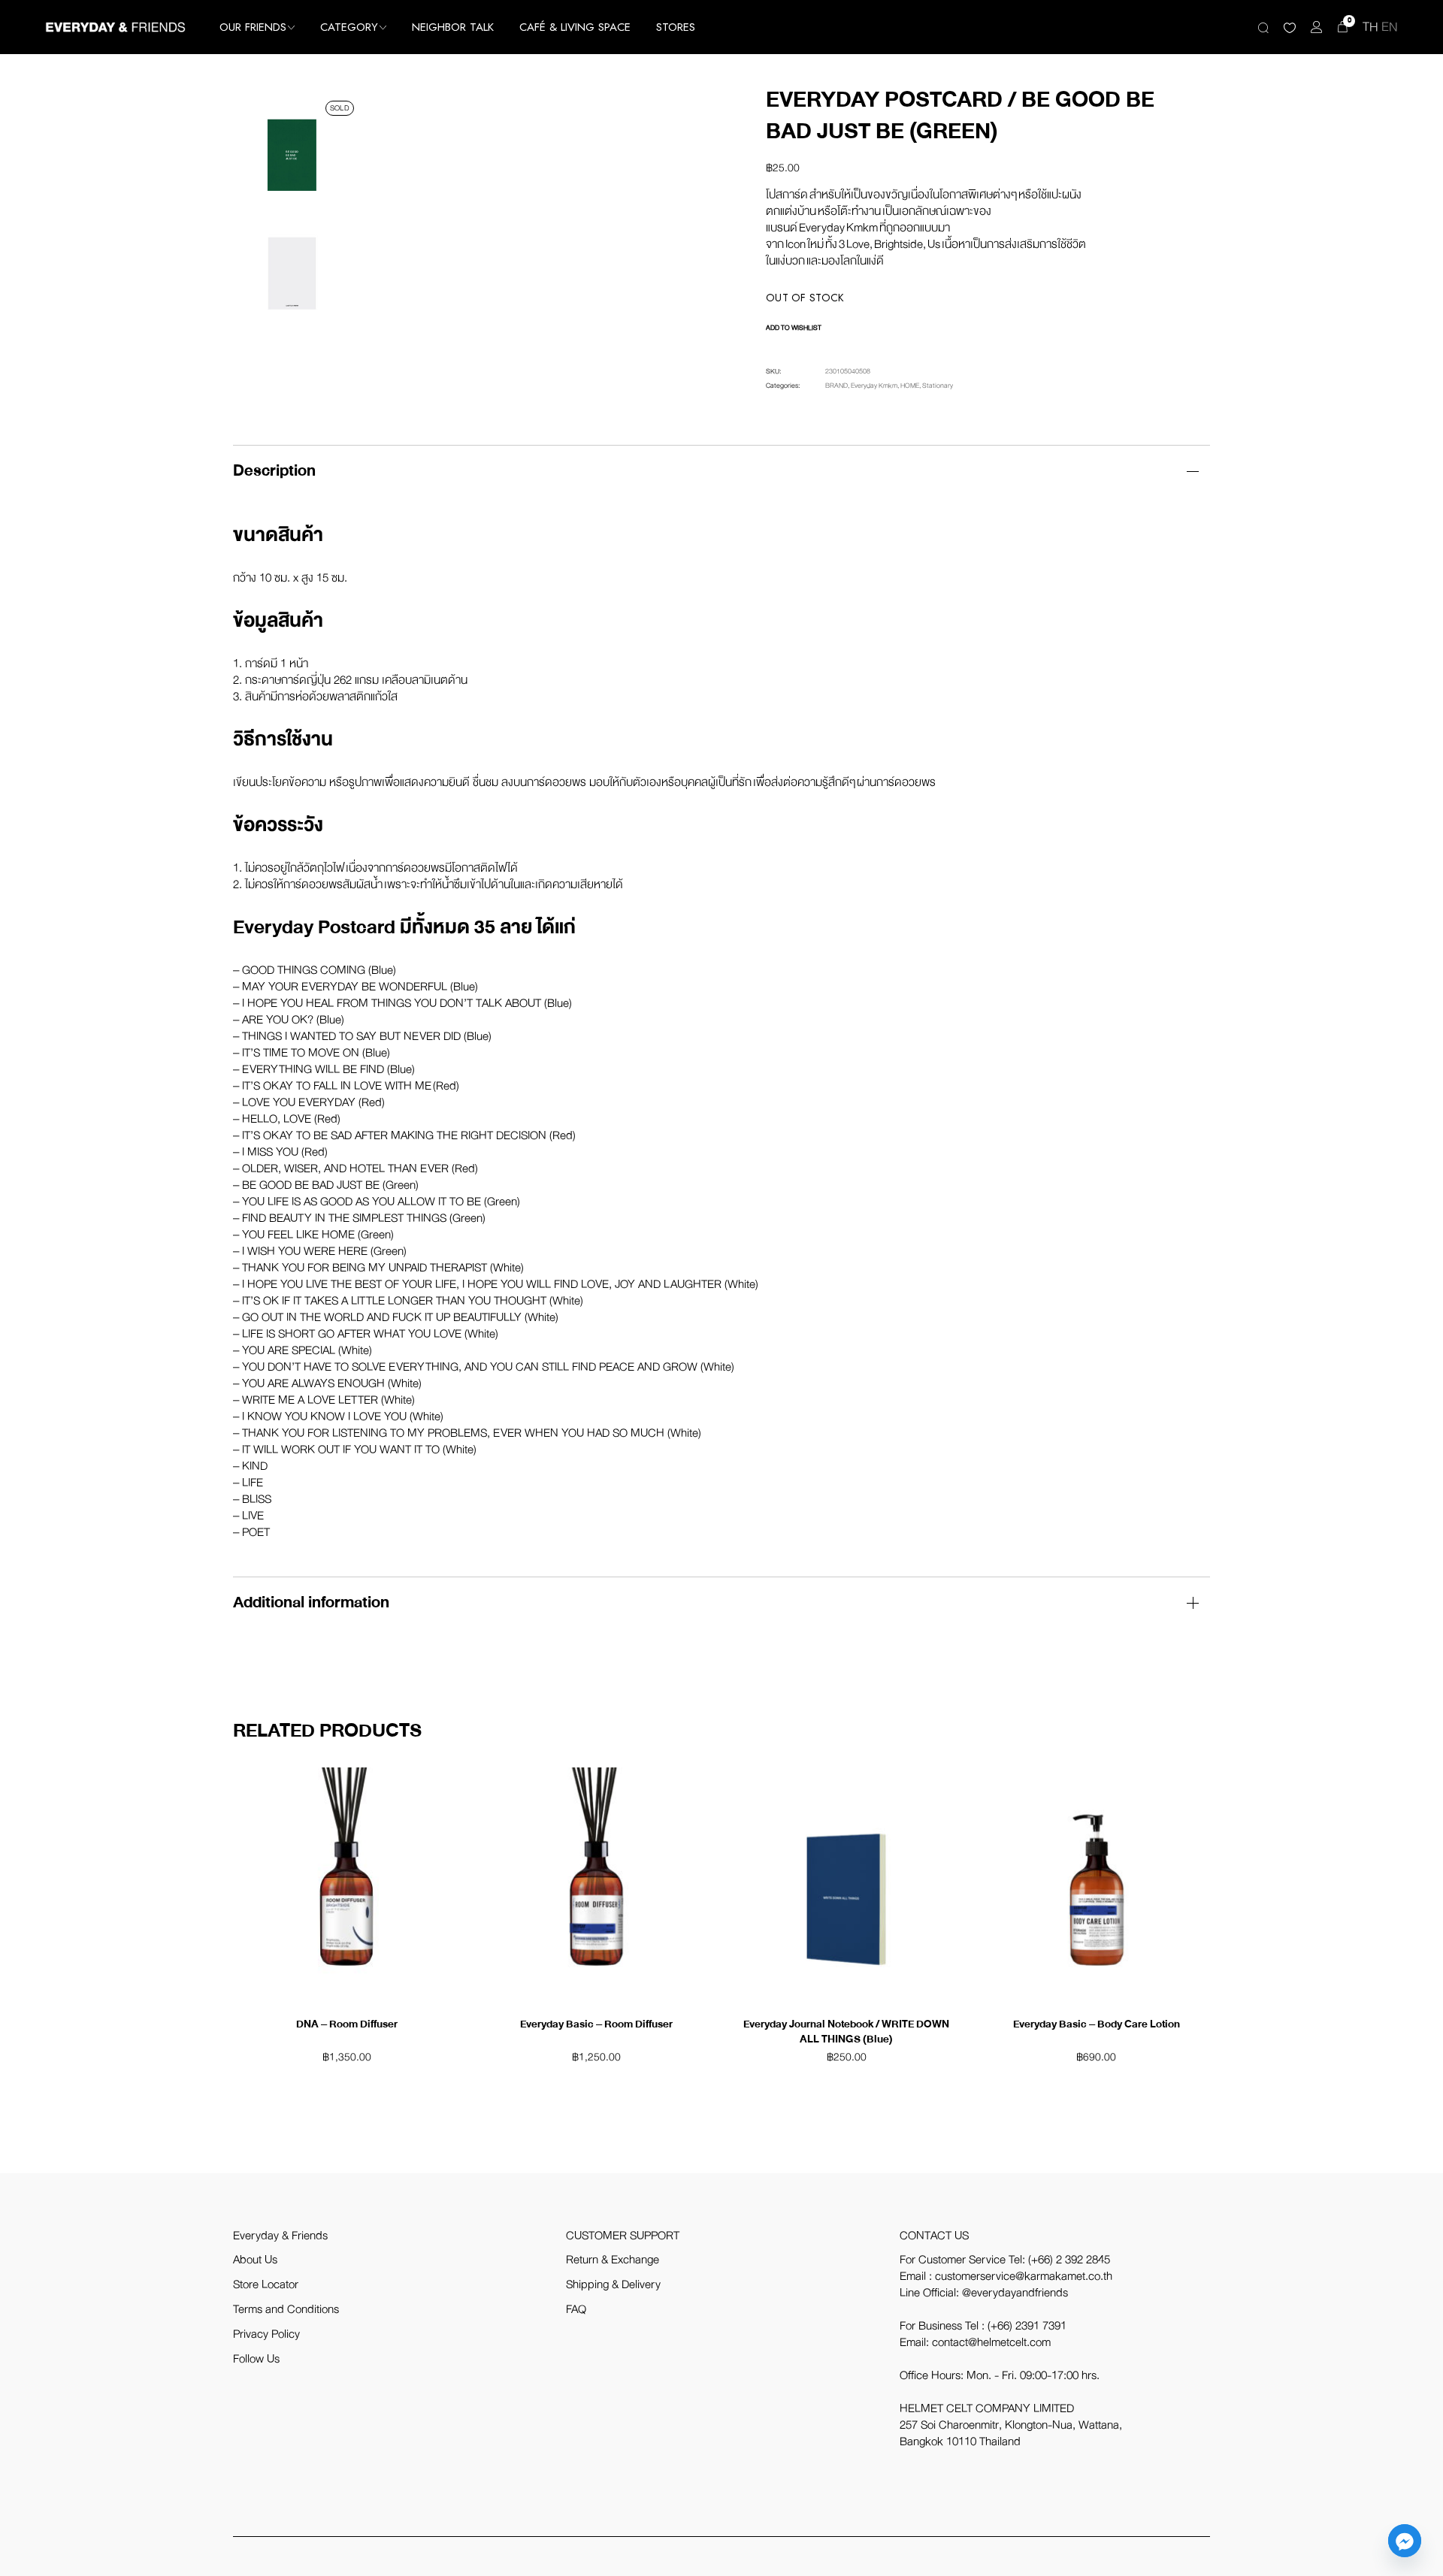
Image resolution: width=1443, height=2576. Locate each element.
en (1390, 27)
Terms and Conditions (286, 2309)
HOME (910, 385)
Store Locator (266, 2284)
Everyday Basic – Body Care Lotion (1097, 2024)
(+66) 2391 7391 (1027, 2326)
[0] (1343, 27)
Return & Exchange (613, 2260)
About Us (255, 2260)
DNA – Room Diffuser (347, 2024)
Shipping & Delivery (613, 2284)
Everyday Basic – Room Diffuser (596, 2024)
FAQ (576, 2309)
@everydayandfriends (1015, 2293)
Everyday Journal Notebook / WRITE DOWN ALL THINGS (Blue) (846, 2032)
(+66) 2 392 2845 (1069, 2260)
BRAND (836, 385)
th (1370, 27)
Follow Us (256, 2359)
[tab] (721, 471)
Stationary (938, 385)
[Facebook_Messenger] (1405, 2541)
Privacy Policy (266, 2334)
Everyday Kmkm (874, 385)
